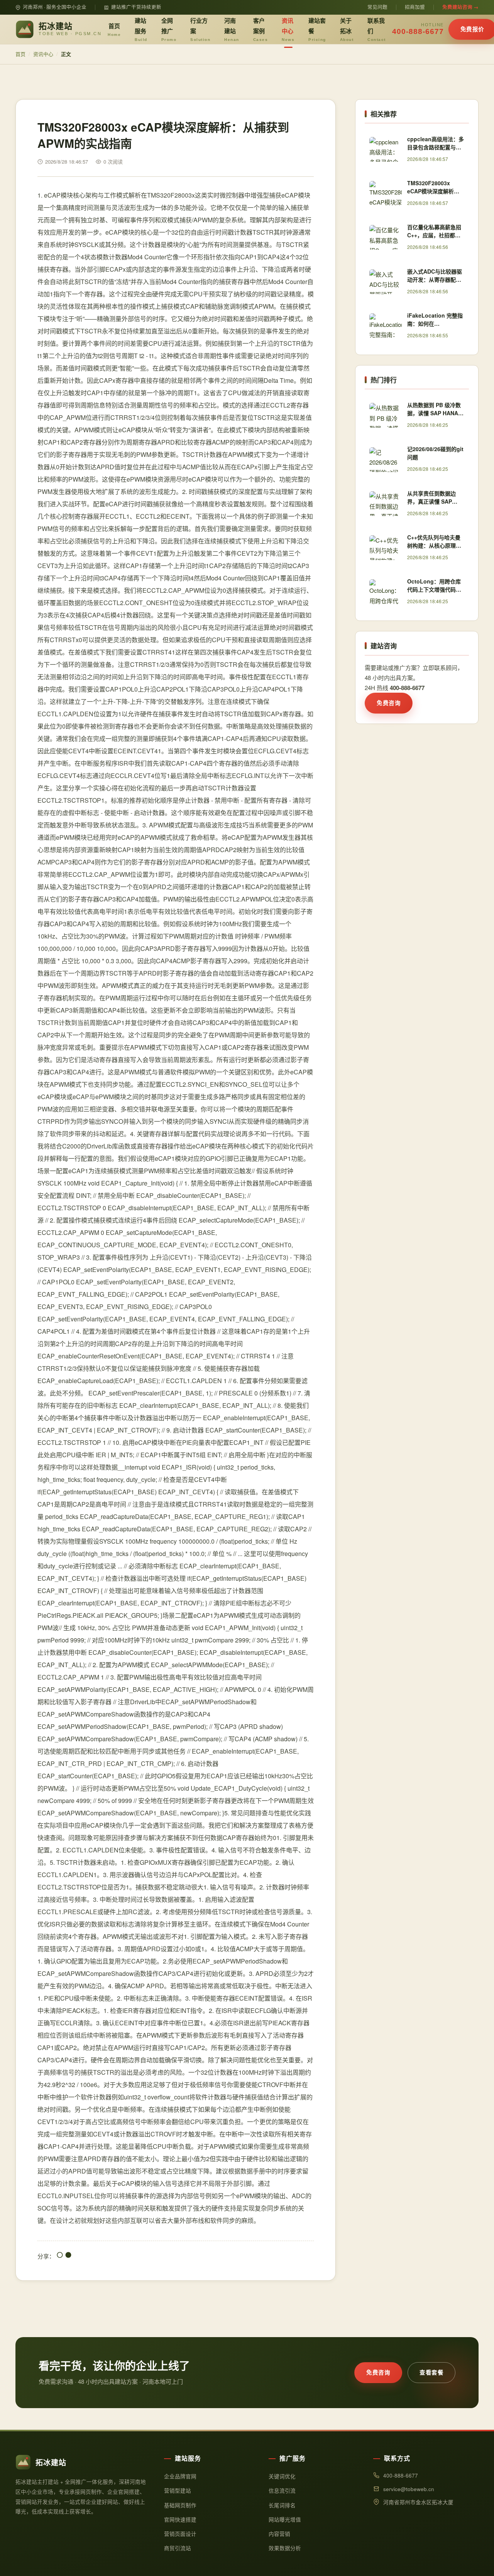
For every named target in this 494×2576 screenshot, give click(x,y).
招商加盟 (415, 7)
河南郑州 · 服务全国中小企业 (55, 7)
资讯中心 (288, 29)
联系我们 (377, 29)
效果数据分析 (285, 2548)
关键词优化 (282, 2476)
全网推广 (169, 29)
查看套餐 (431, 2372)
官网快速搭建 (180, 2519)
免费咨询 (389, 703)
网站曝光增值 (285, 2519)
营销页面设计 (180, 2534)
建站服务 (141, 29)
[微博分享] (68, 2256)
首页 (114, 29)
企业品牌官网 (180, 2476)
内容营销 (279, 2534)
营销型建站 (178, 2491)
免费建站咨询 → (460, 7)
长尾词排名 (282, 2505)
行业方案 (200, 29)
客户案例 (261, 29)
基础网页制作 (180, 2505)
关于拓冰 (347, 29)
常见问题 (377, 7)
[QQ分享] (60, 2256)
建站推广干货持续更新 (136, 7)
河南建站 (232, 29)
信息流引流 (282, 2491)
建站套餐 (317, 29)
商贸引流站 (178, 2548)
